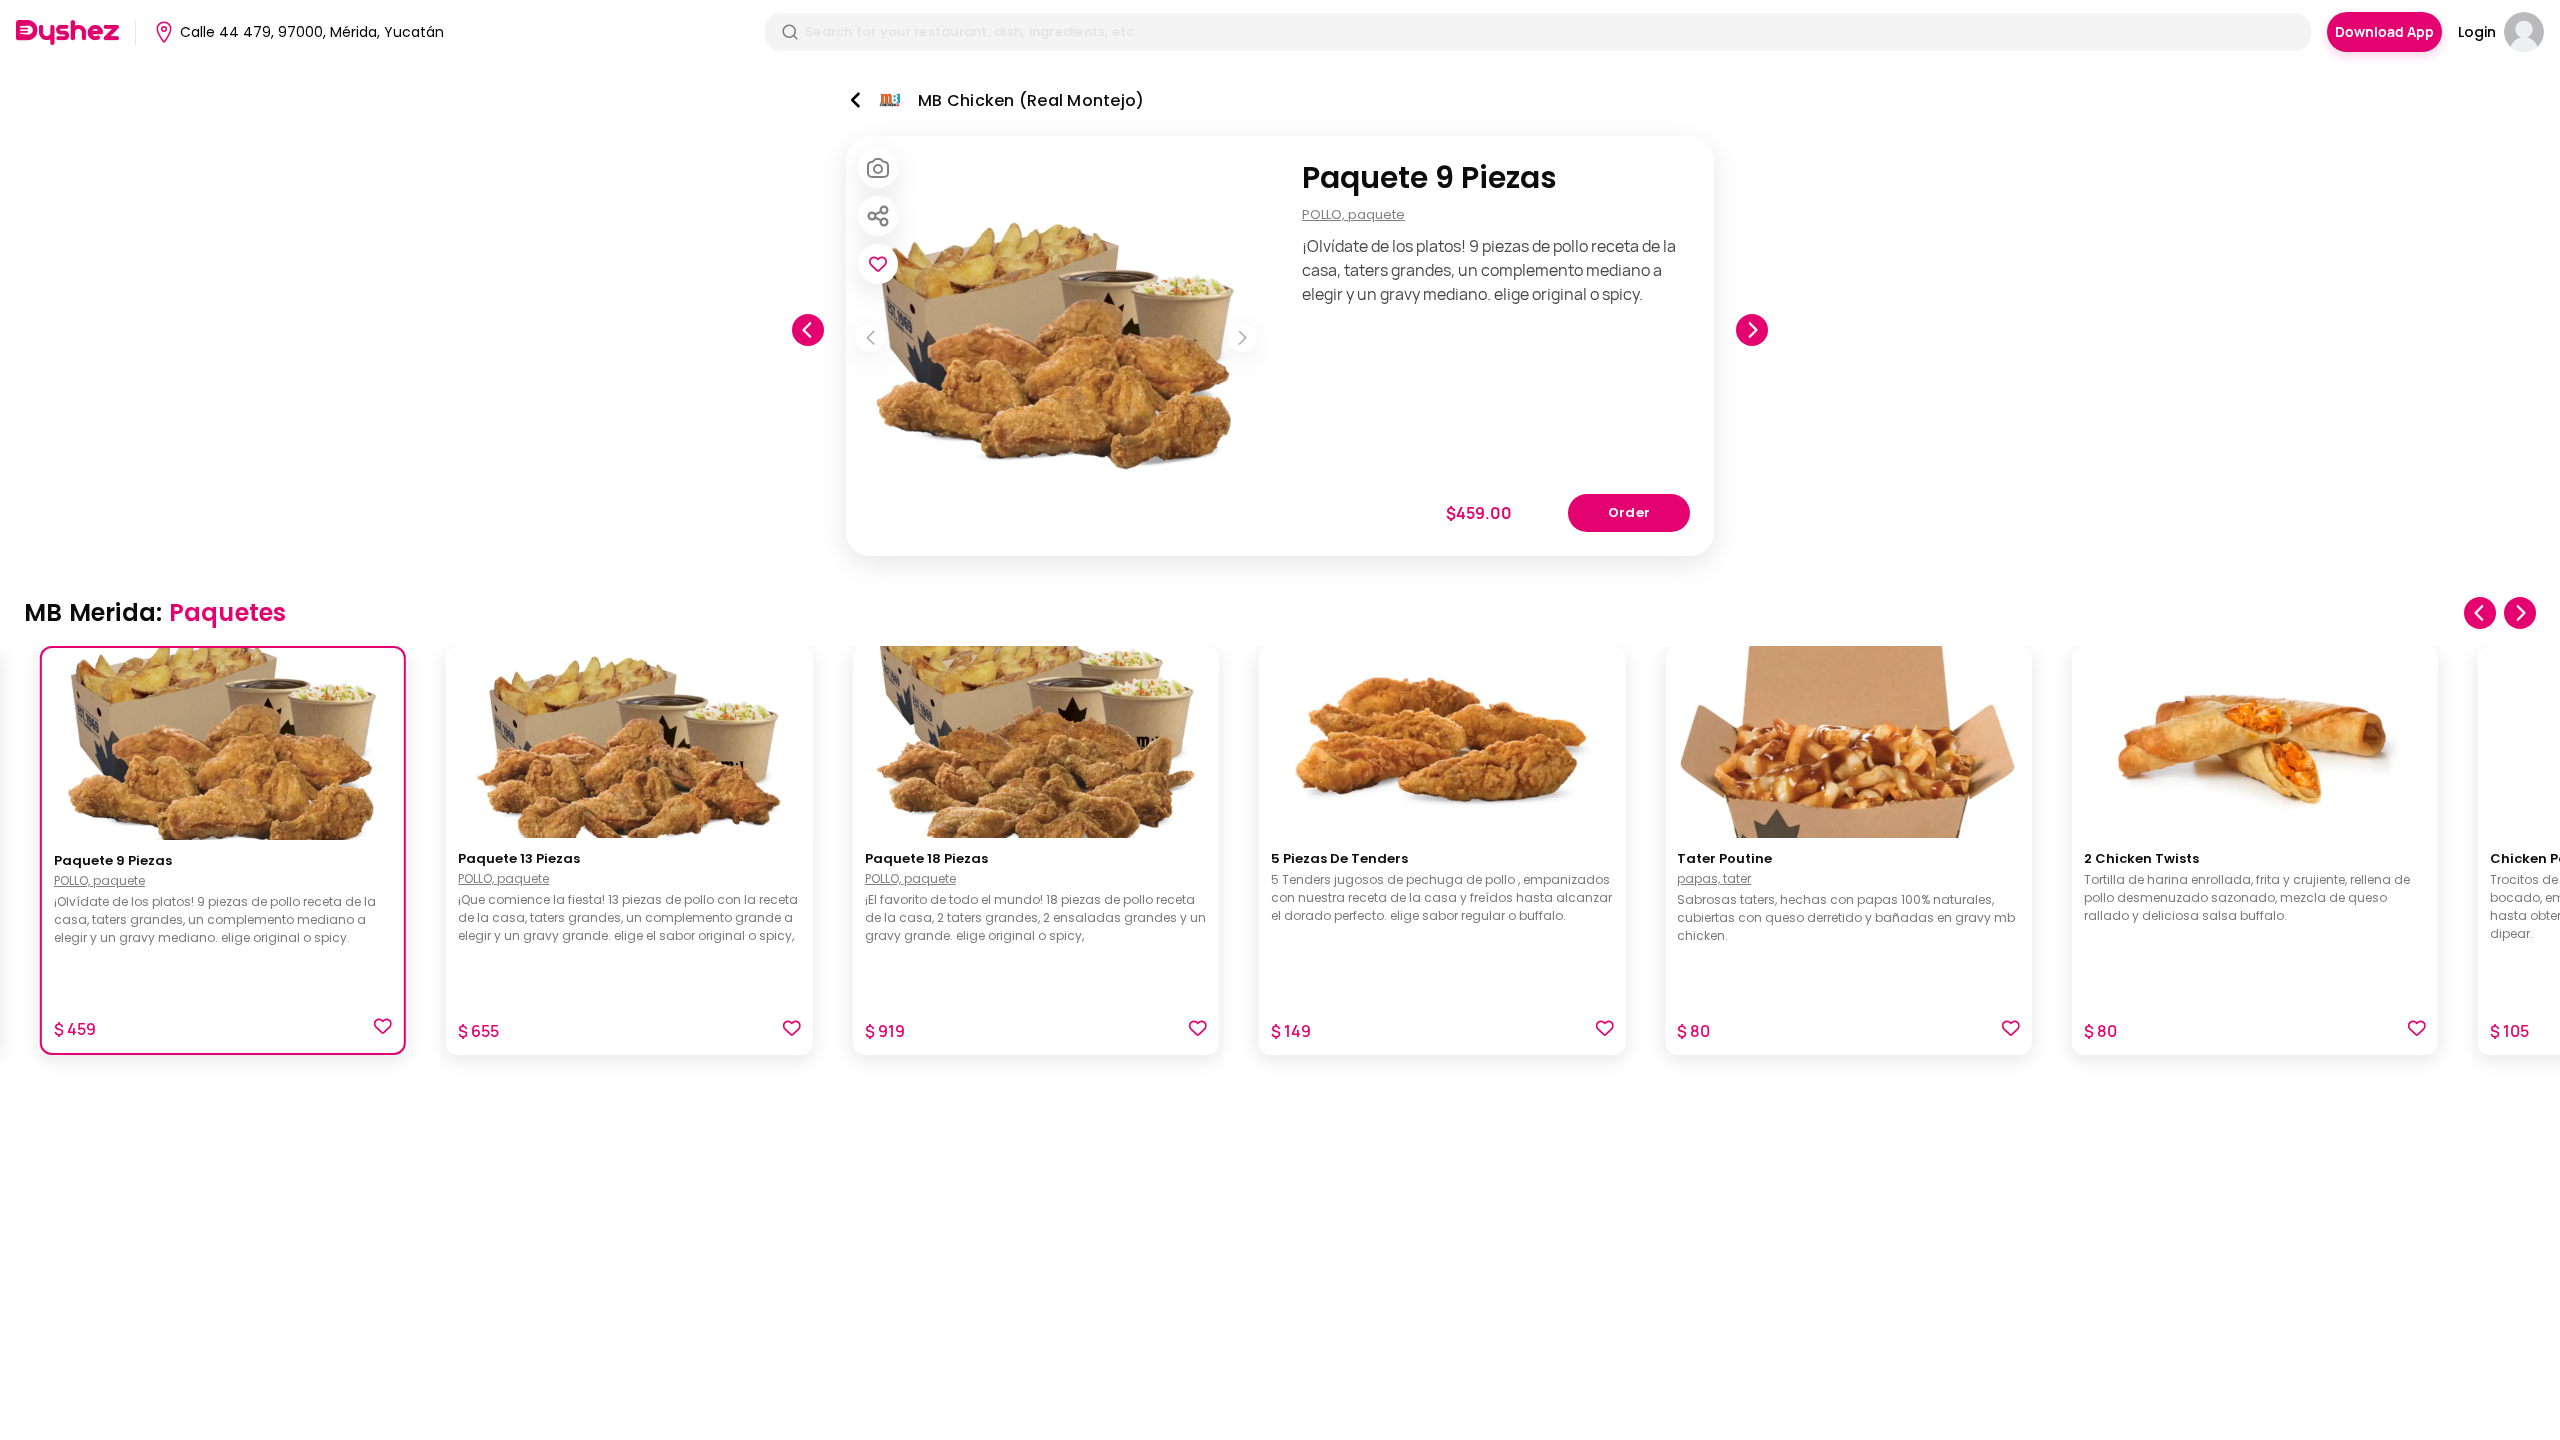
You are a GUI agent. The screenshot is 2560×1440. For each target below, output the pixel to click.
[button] (383, 1029)
